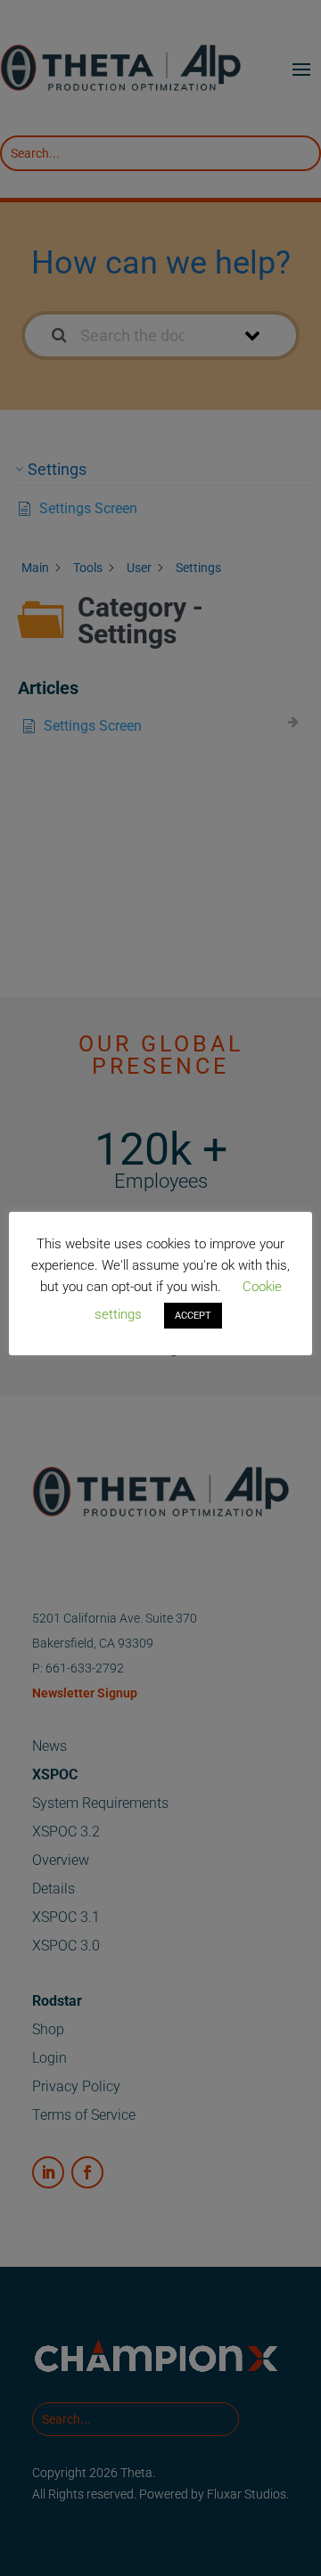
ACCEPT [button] (193, 1316)
